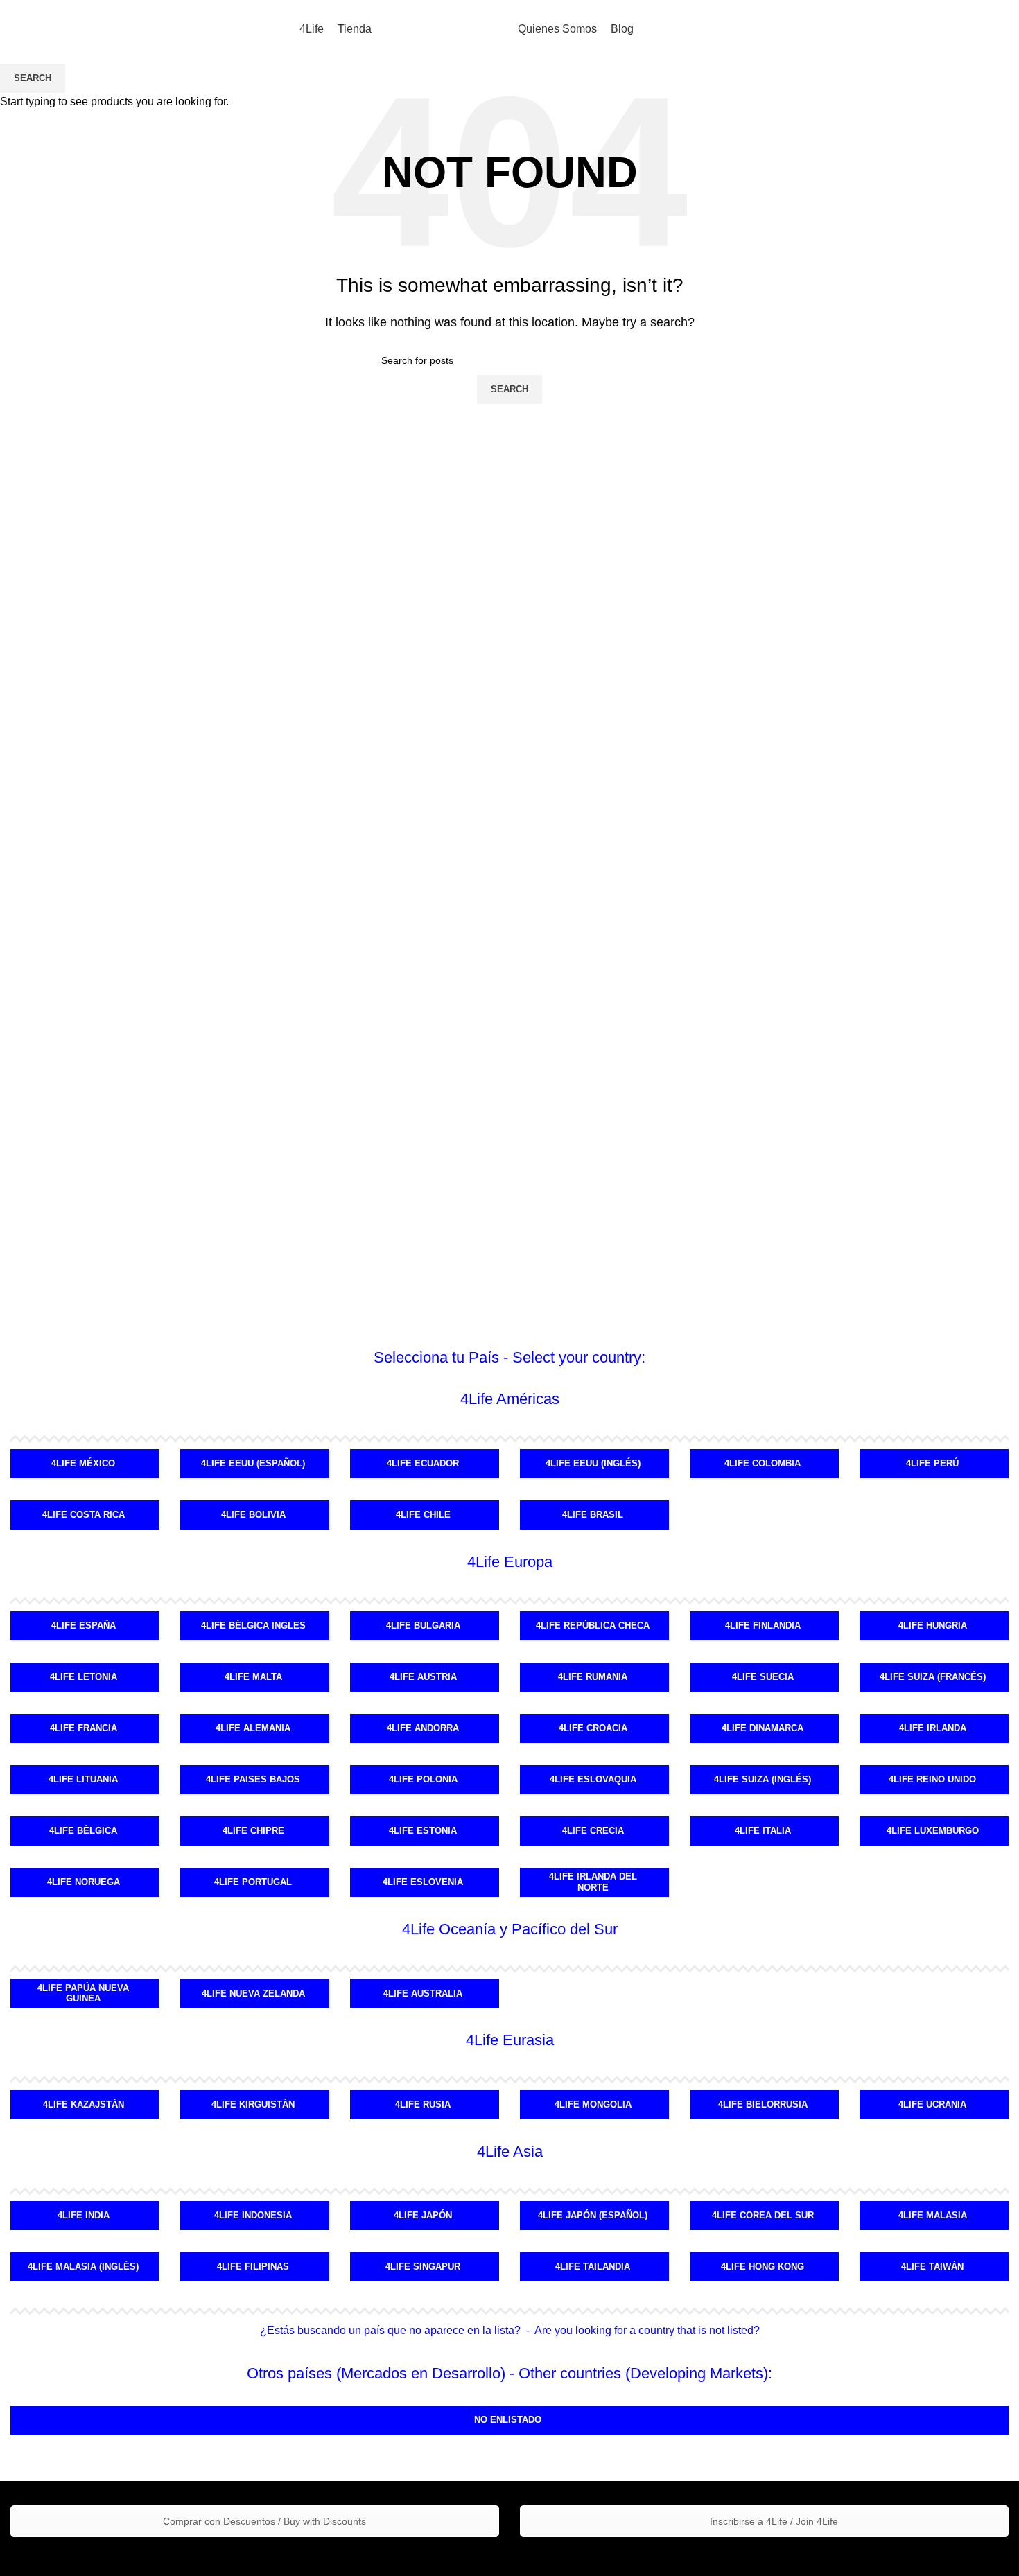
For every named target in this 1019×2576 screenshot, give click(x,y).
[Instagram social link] (960, 30)
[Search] (892, 30)
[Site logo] (445, 29)
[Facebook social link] (925, 30)
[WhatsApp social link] (995, 30)
